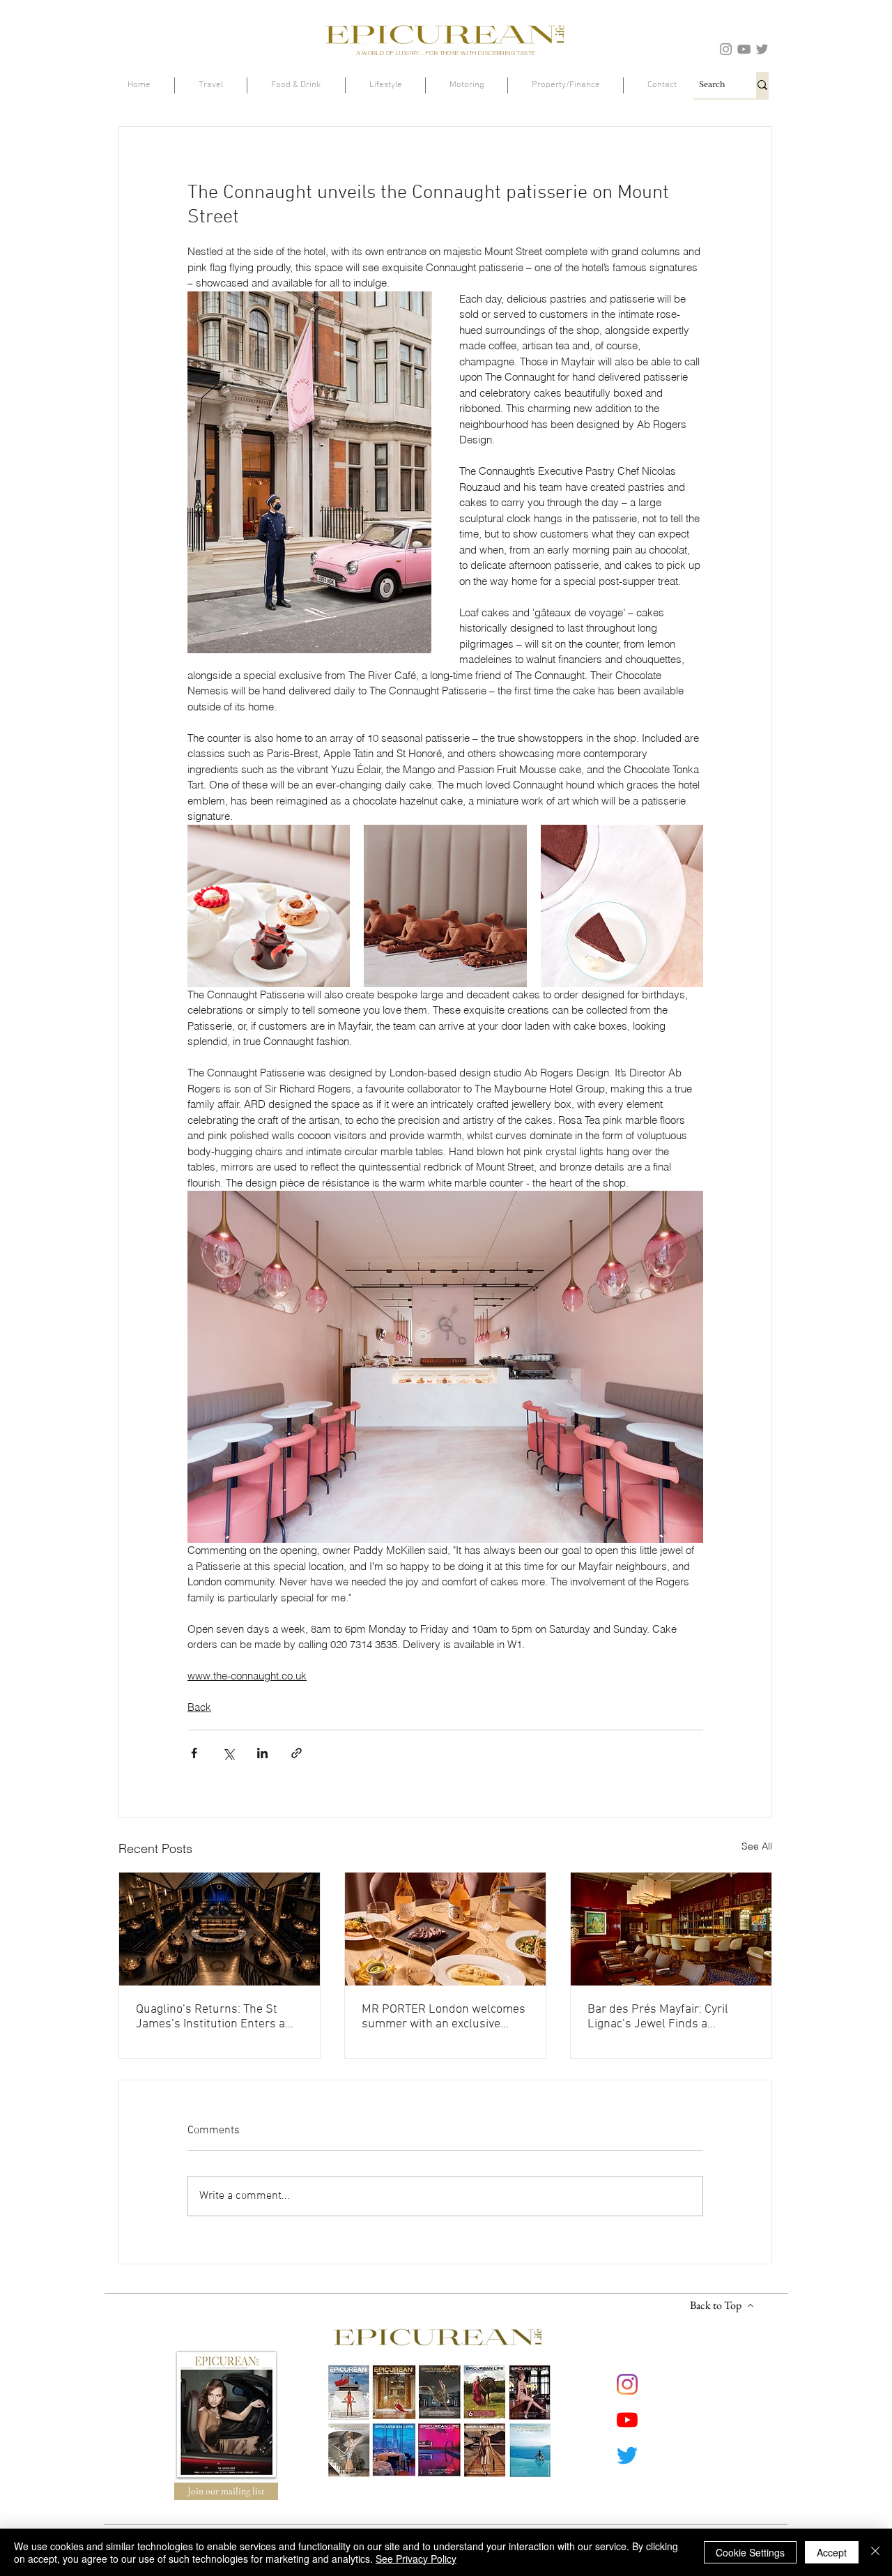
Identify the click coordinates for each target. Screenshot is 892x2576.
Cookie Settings (750, 2552)
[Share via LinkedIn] (262, 1753)
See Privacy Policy (416, 2559)
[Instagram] (726, 49)
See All (757, 1846)
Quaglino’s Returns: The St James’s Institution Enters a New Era (210, 2017)
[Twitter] (762, 49)
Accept (832, 2552)
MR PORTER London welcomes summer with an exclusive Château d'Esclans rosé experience (444, 2017)
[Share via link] (297, 1753)
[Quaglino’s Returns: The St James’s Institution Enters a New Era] (220, 1929)
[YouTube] (744, 49)
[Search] (762, 85)
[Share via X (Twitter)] (228, 1753)
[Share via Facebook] (194, 1753)
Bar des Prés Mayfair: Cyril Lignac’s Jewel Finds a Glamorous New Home (658, 2017)
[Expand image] (269, 906)
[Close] (875, 2552)
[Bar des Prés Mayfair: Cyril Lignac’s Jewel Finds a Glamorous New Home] (671, 1929)
